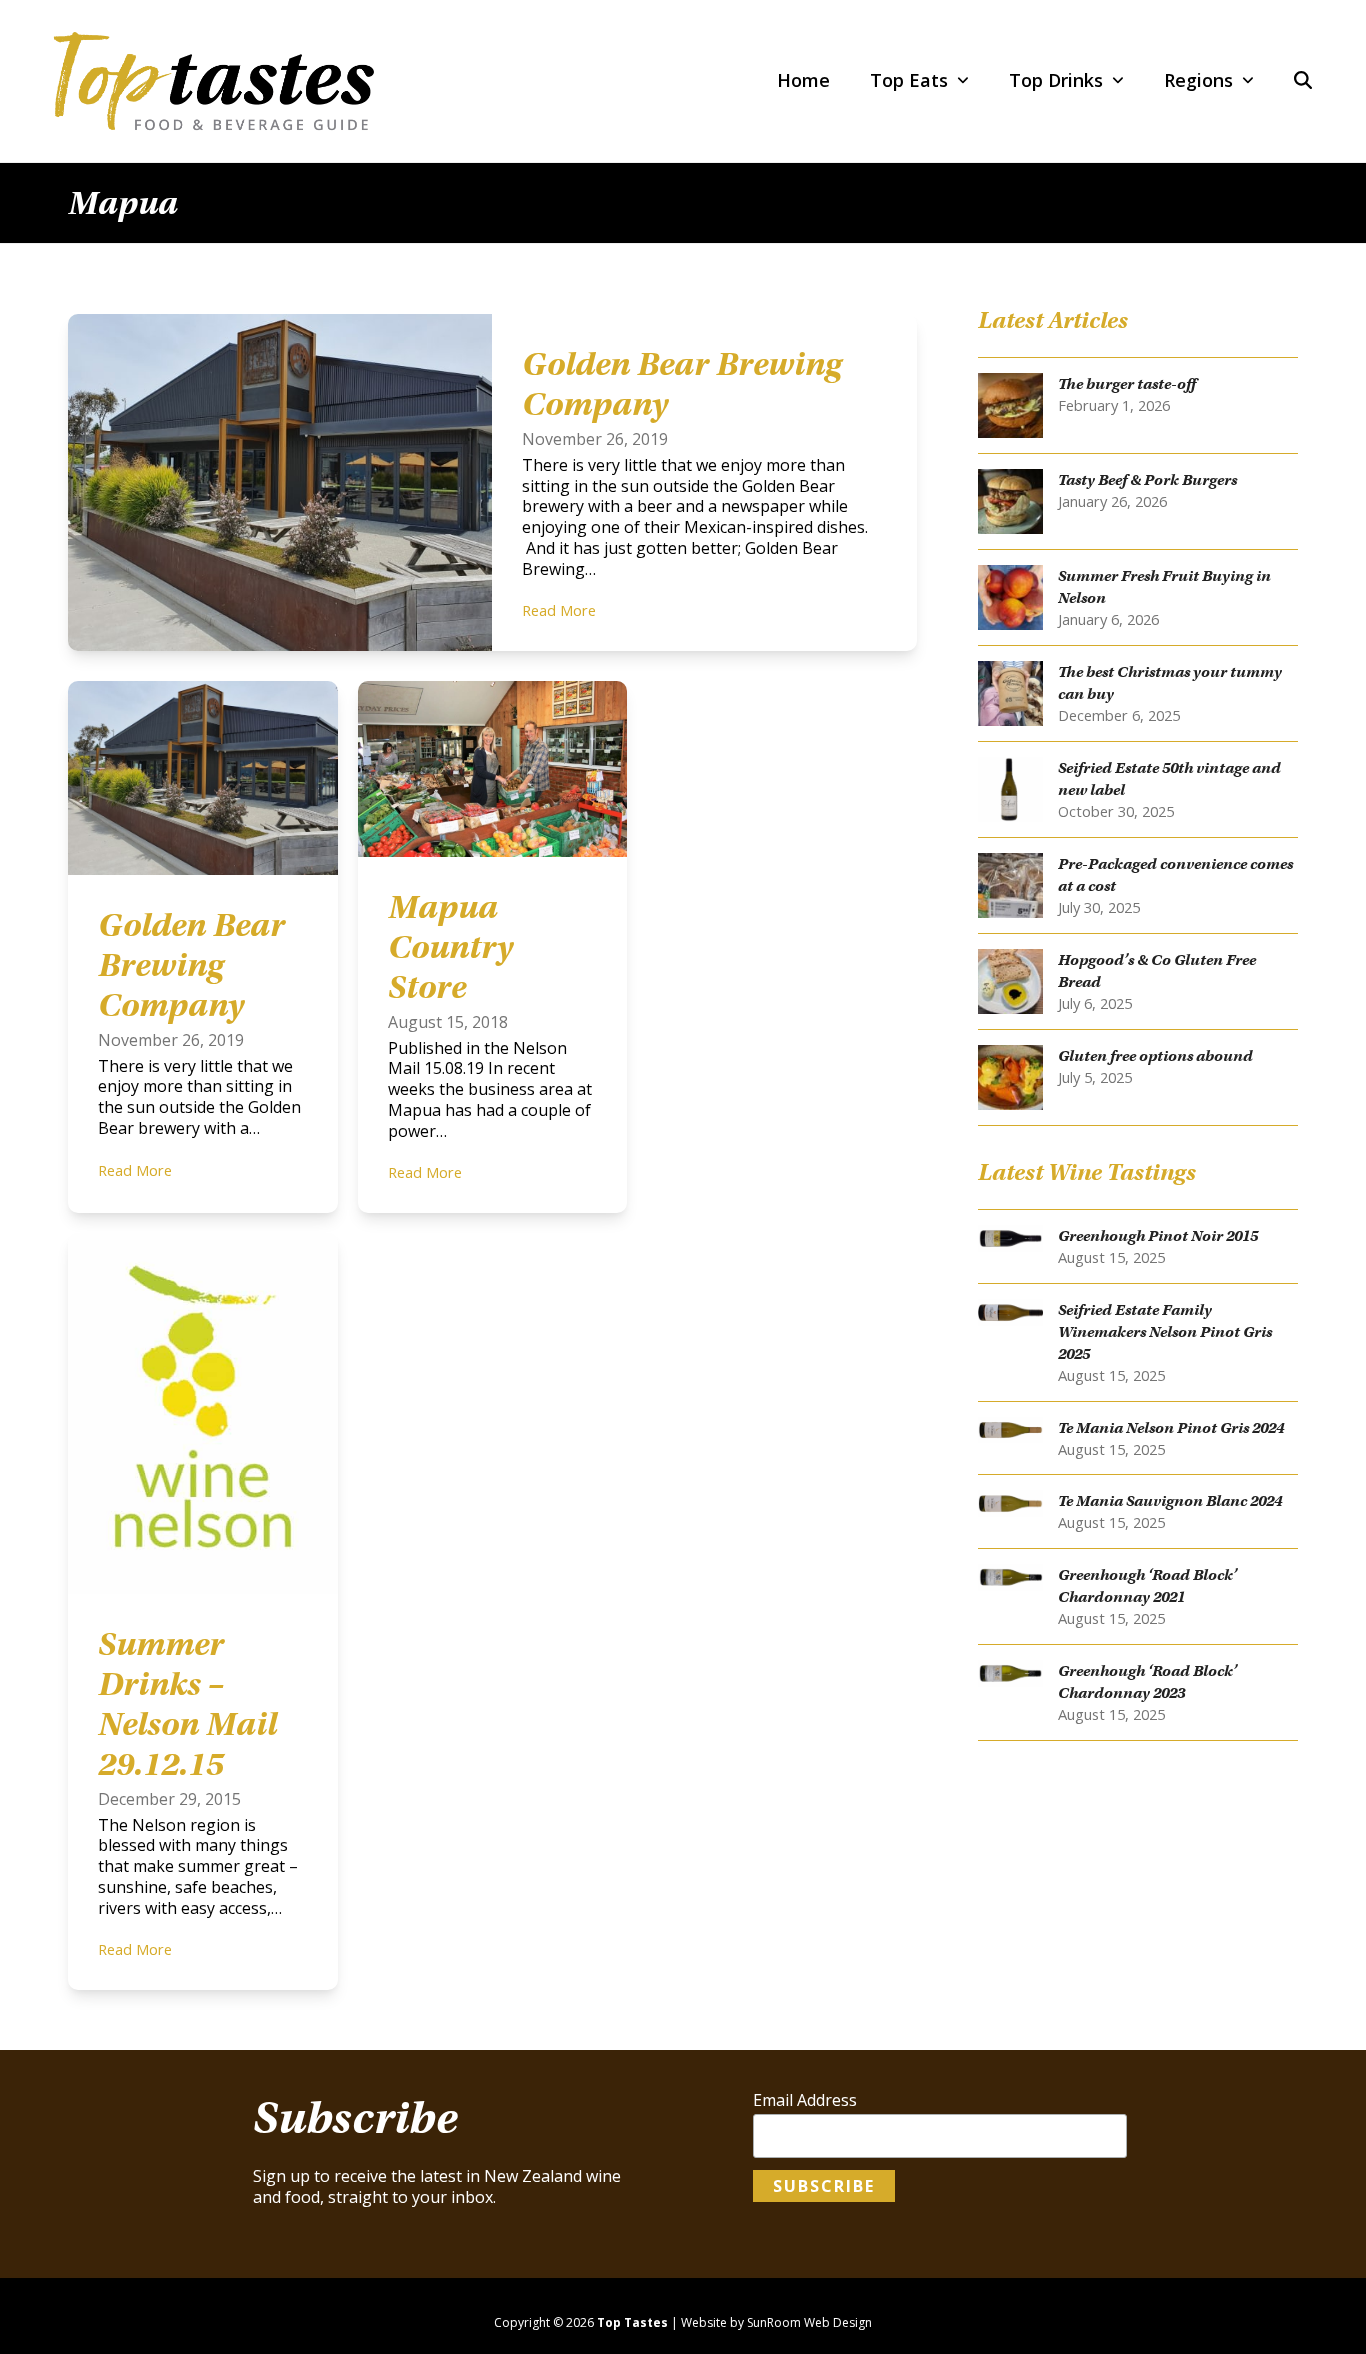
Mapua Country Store (450, 947)
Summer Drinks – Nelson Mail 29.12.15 (187, 1704)
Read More (559, 610)
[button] (1303, 81)
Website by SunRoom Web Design (776, 2322)
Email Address (805, 2100)
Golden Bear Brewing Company (191, 965)
